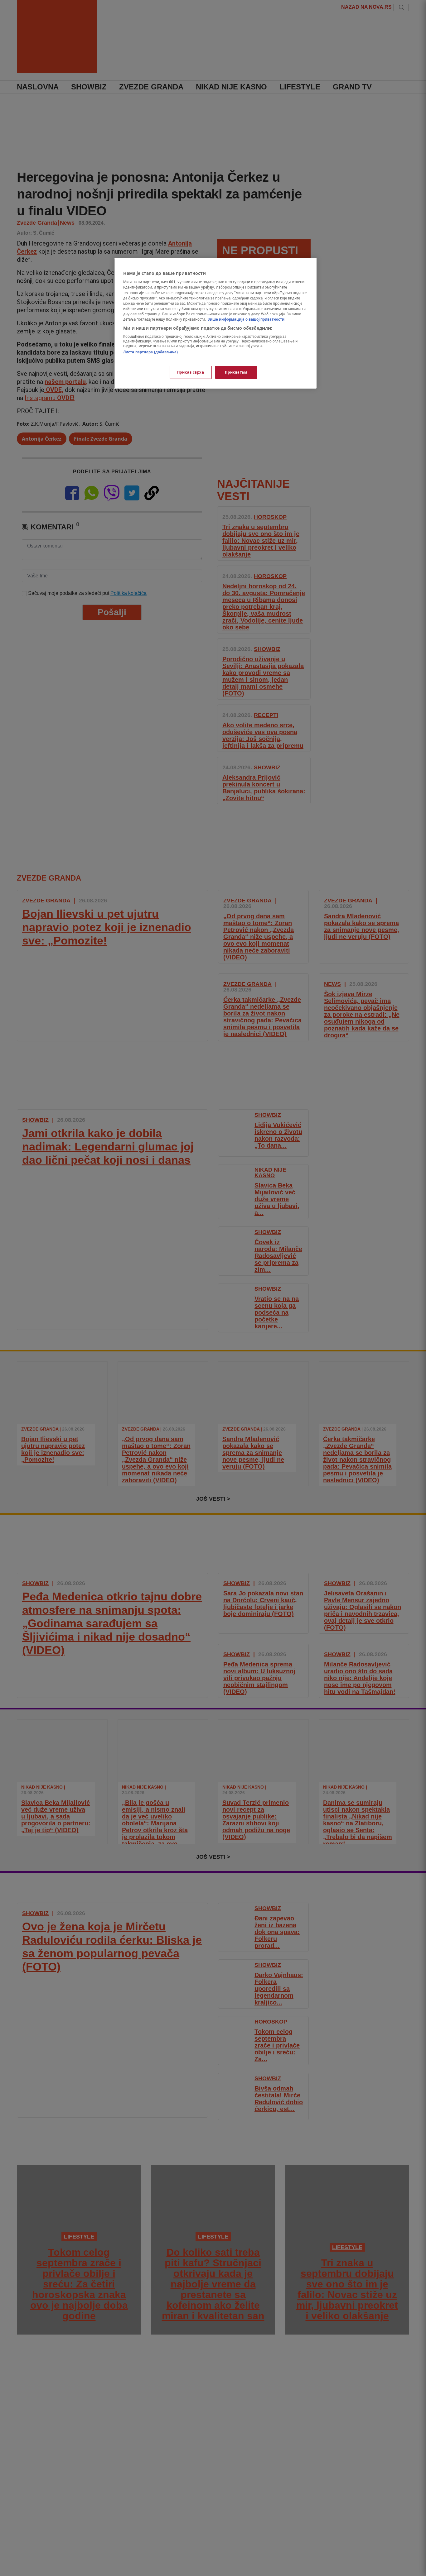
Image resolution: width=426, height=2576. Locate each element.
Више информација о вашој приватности (246, 319)
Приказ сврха (191, 372)
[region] (215, 323)
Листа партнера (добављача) (150, 352)
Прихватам (236, 372)
